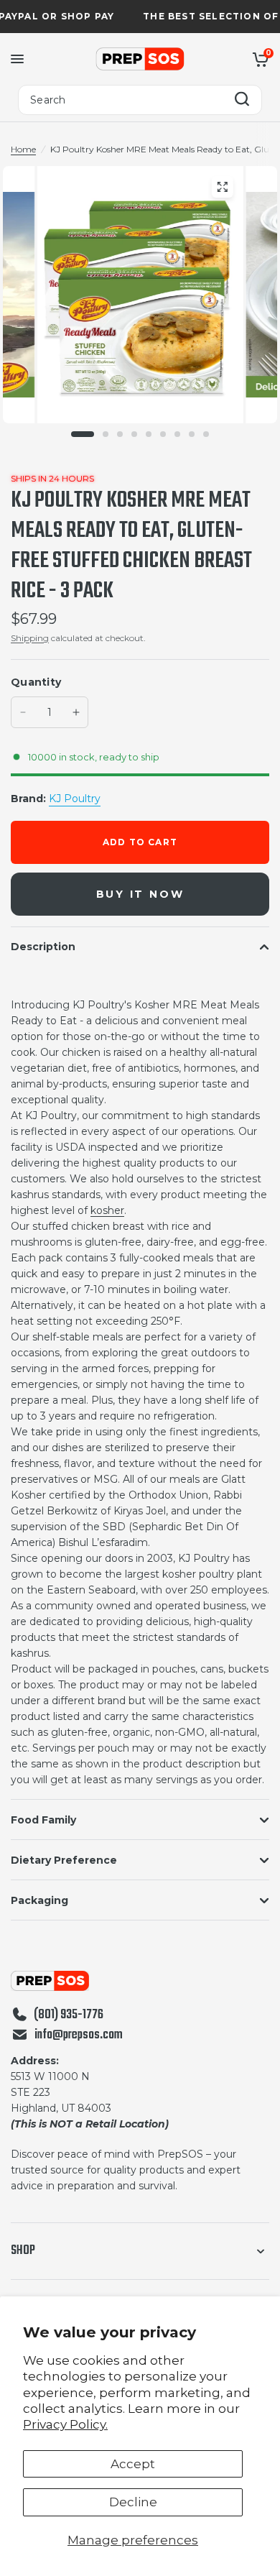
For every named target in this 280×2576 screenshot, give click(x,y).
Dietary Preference (64, 1860)
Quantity (36, 682)
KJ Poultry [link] (75, 799)
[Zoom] (222, 187)
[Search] (242, 100)
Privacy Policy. (65, 2424)
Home (23, 149)
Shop (23, 2251)
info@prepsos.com (79, 2035)
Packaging (39, 1900)
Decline (133, 2502)
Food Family (43, 1820)
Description (43, 947)
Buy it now (140, 894)
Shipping (30, 638)
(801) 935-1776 (69, 2015)
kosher (107, 1210)
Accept (133, 2464)
